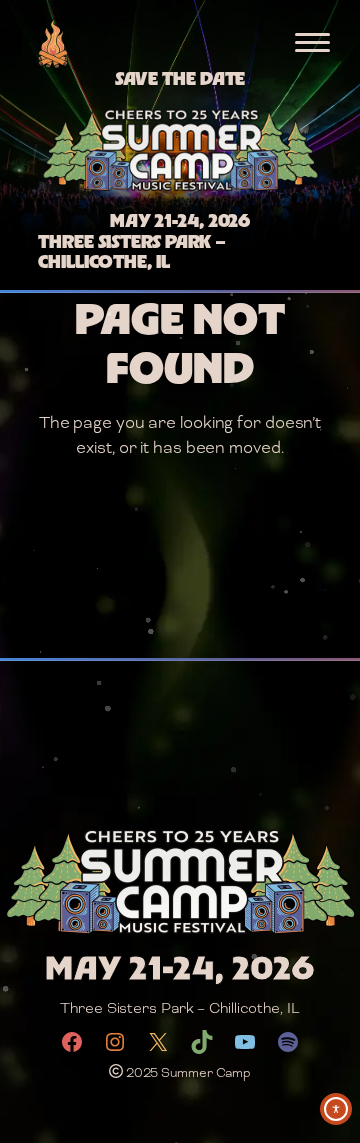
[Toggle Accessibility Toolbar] (336, 1109)
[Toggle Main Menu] (312, 42)
